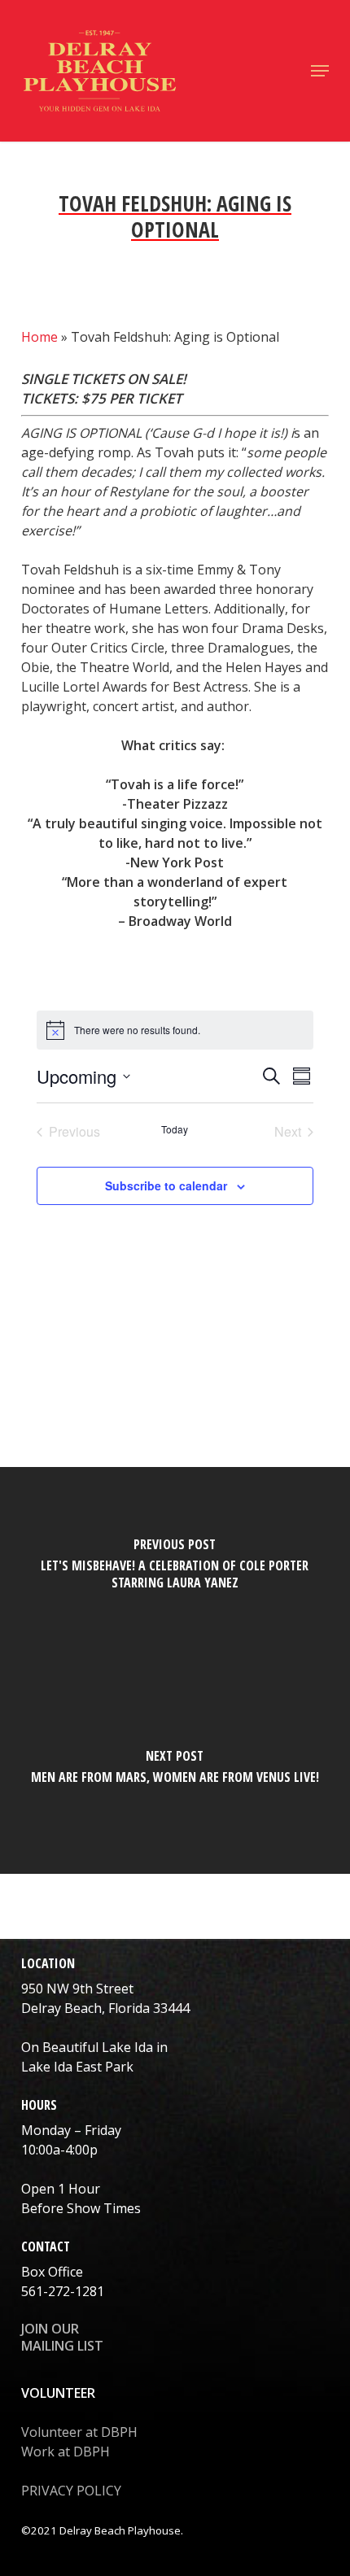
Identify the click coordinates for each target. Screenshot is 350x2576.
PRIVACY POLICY (71, 2491)
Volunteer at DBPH (79, 2432)
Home (39, 337)
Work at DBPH (66, 2452)
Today (175, 1129)
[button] (320, 71)
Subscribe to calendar (166, 1185)
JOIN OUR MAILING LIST (62, 2337)
